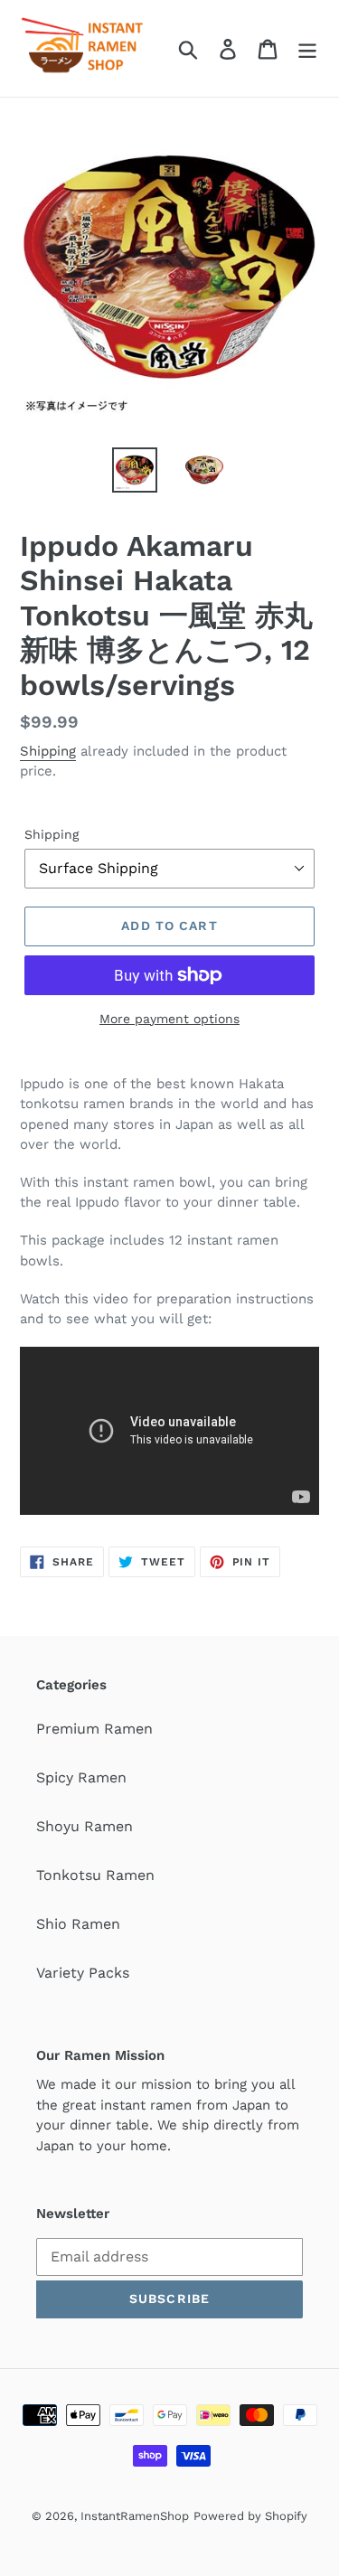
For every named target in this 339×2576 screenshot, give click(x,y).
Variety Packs (83, 1973)
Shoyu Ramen (85, 1826)
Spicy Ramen (81, 1777)
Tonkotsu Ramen (95, 1875)
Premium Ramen (94, 1729)
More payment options (169, 1019)
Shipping (48, 751)
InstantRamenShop (135, 2516)
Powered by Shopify (250, 2516)
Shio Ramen (78, 1924)
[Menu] (307, 48)
